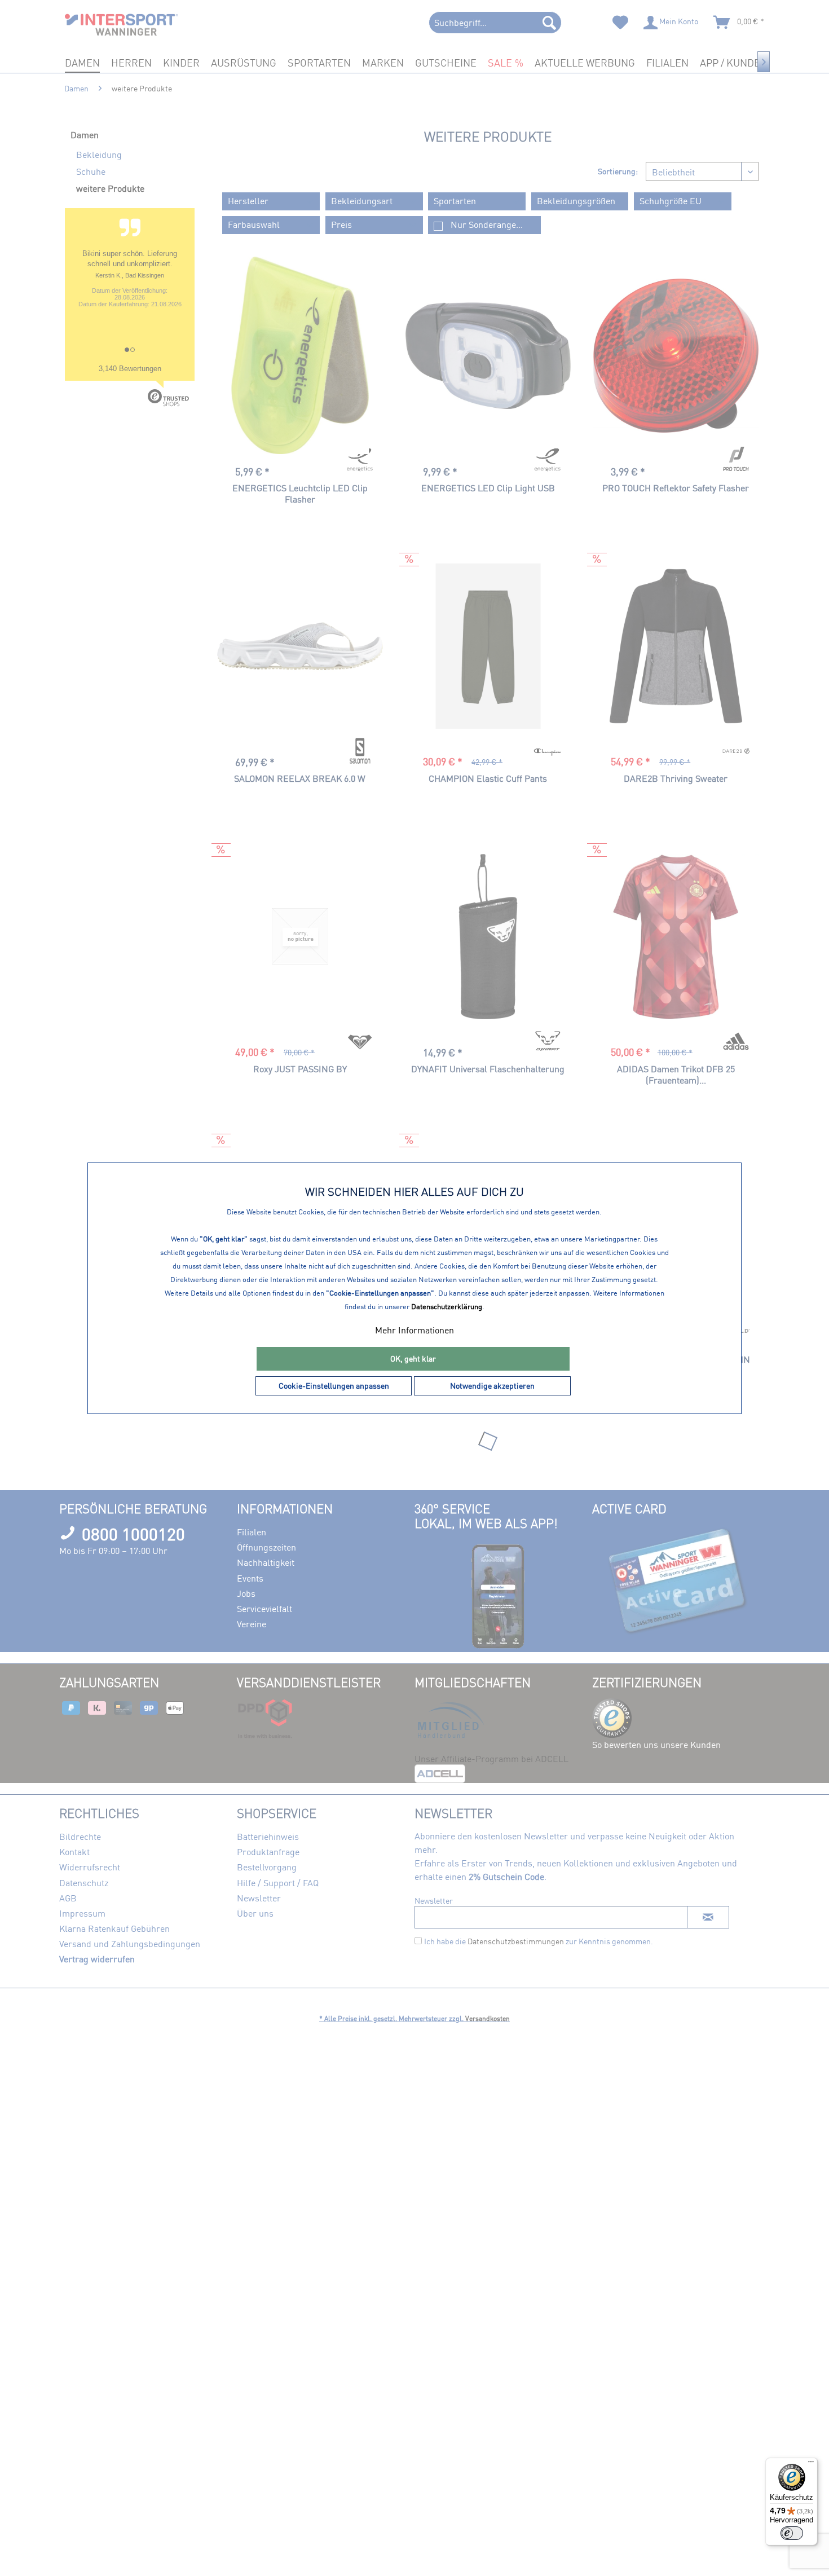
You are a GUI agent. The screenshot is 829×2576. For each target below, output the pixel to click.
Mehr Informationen (414, 1330)
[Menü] (811, 2464)
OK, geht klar (413, 1359)
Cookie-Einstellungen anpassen (334, 1386)
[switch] (792, 2533)
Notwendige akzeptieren (492, 1386)
